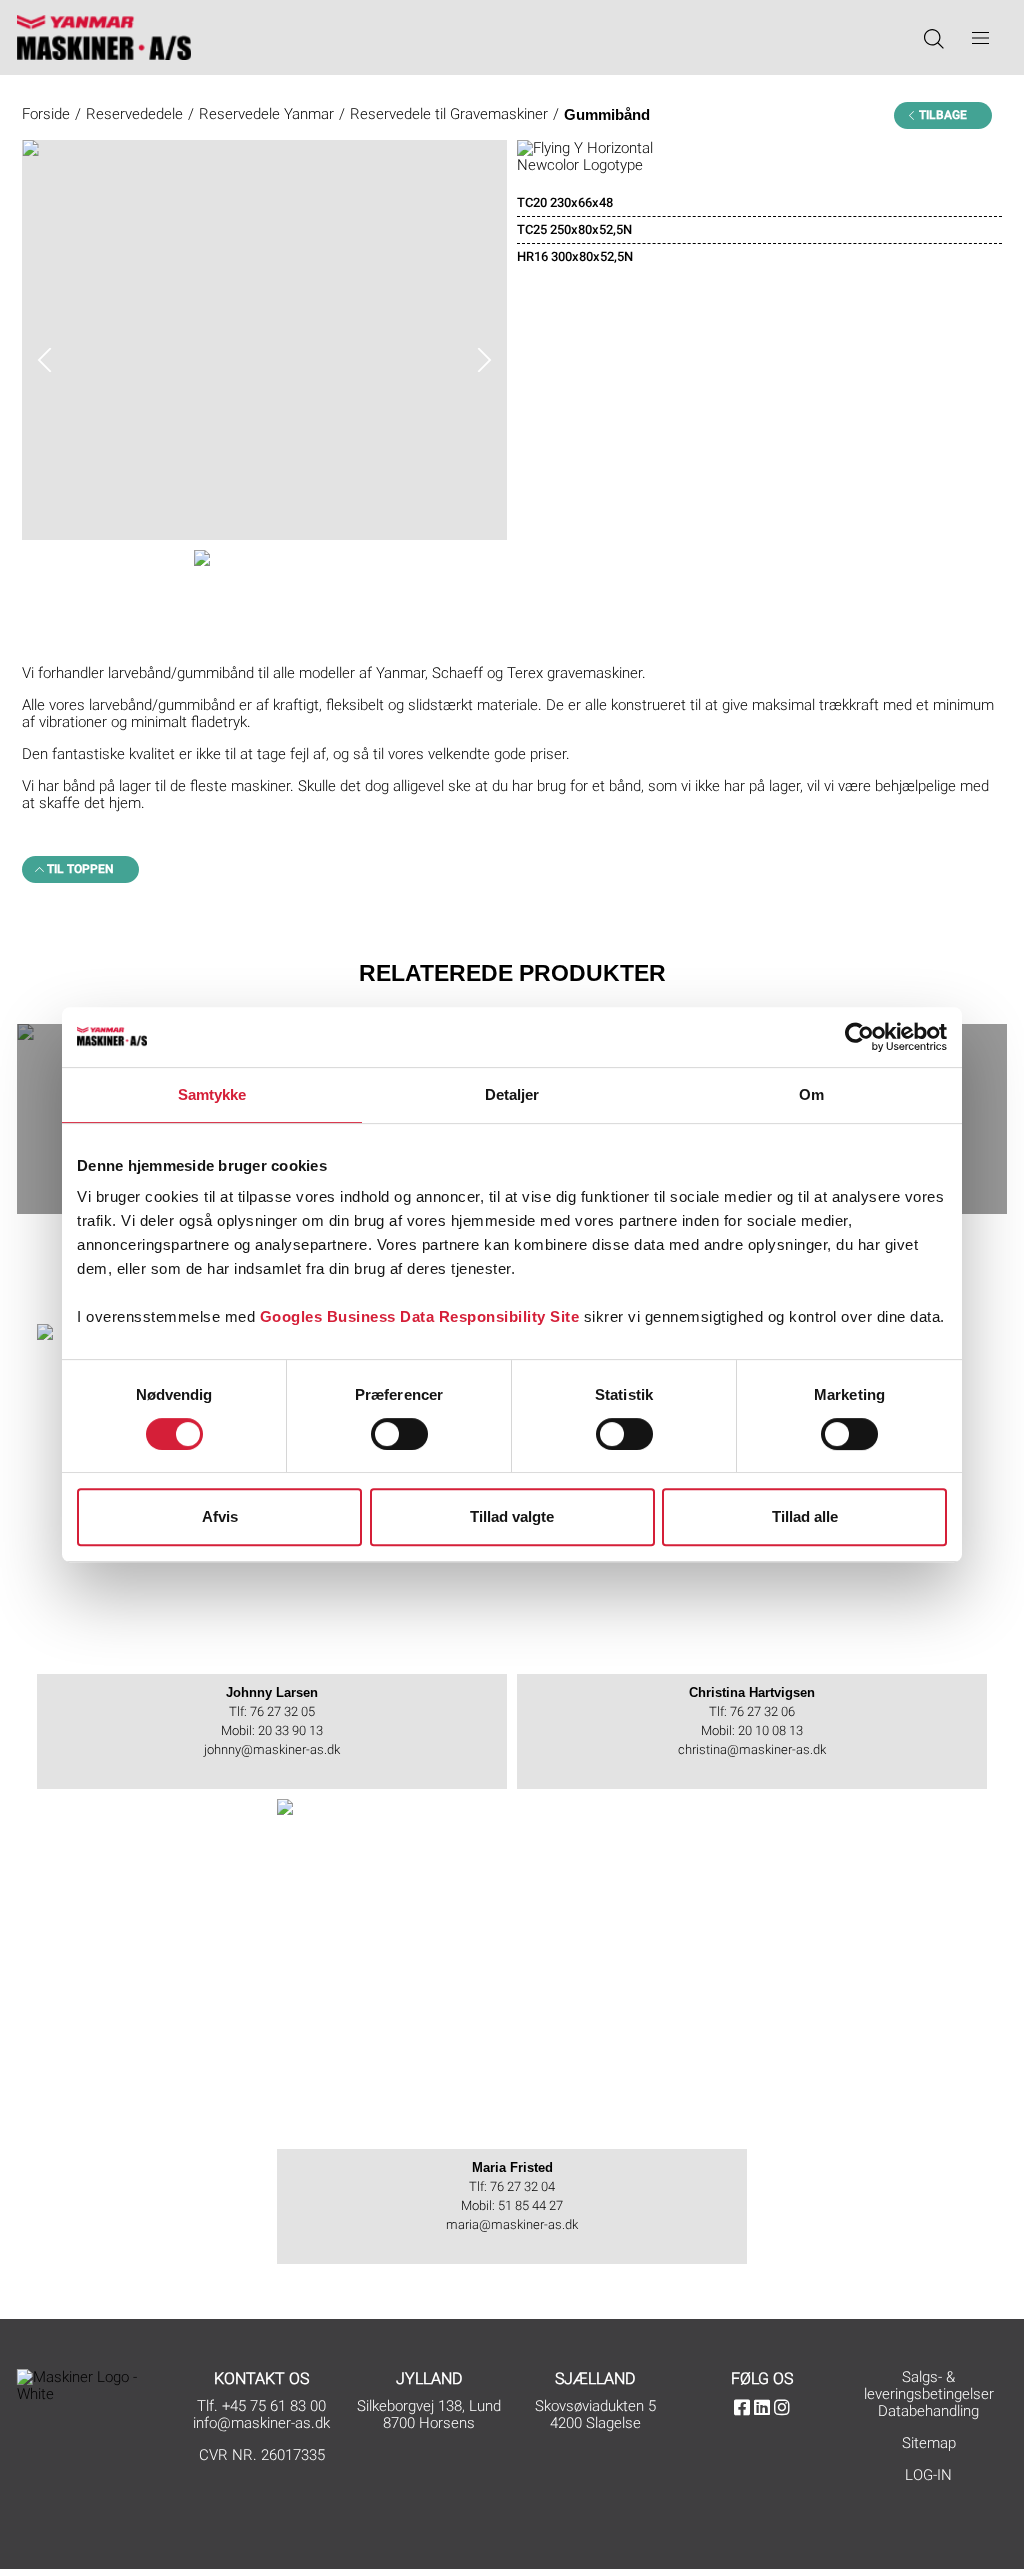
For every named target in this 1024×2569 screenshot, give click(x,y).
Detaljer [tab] (512, 1094)
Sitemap (929, 2443)
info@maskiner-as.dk (261, 2423)
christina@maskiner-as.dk (752, 1749)
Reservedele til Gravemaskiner (449, 114)
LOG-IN (928, 2475)
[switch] (399, 1434)
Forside (46, 114)
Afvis (220, 1516)
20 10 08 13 (770, 1730)
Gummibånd (607, 114)
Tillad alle (805, 1516)
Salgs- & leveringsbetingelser (929, 2385)
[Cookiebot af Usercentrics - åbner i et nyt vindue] (859, 1037)
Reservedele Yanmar (266, 114)
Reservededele (134, 114)
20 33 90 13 (290, 1730)
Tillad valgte (512, 1516)
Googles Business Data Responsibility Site (420, 1316)
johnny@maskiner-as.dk (272, 1749)
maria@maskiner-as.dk (512, 2224)
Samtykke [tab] (212, 1094)
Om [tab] (811, 1094)
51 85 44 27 (530, 2205)
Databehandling (928, 2411)
